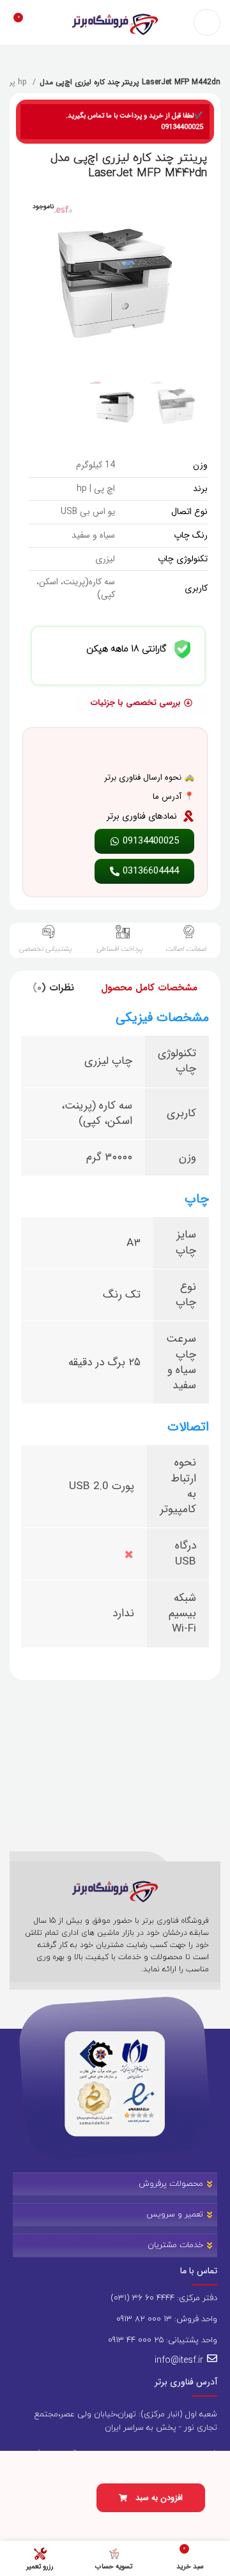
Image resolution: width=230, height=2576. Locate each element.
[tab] (149, 988)
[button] (151, 2498)
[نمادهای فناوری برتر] (188, 816)
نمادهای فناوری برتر (142, 816)
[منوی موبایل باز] (207, 22)
